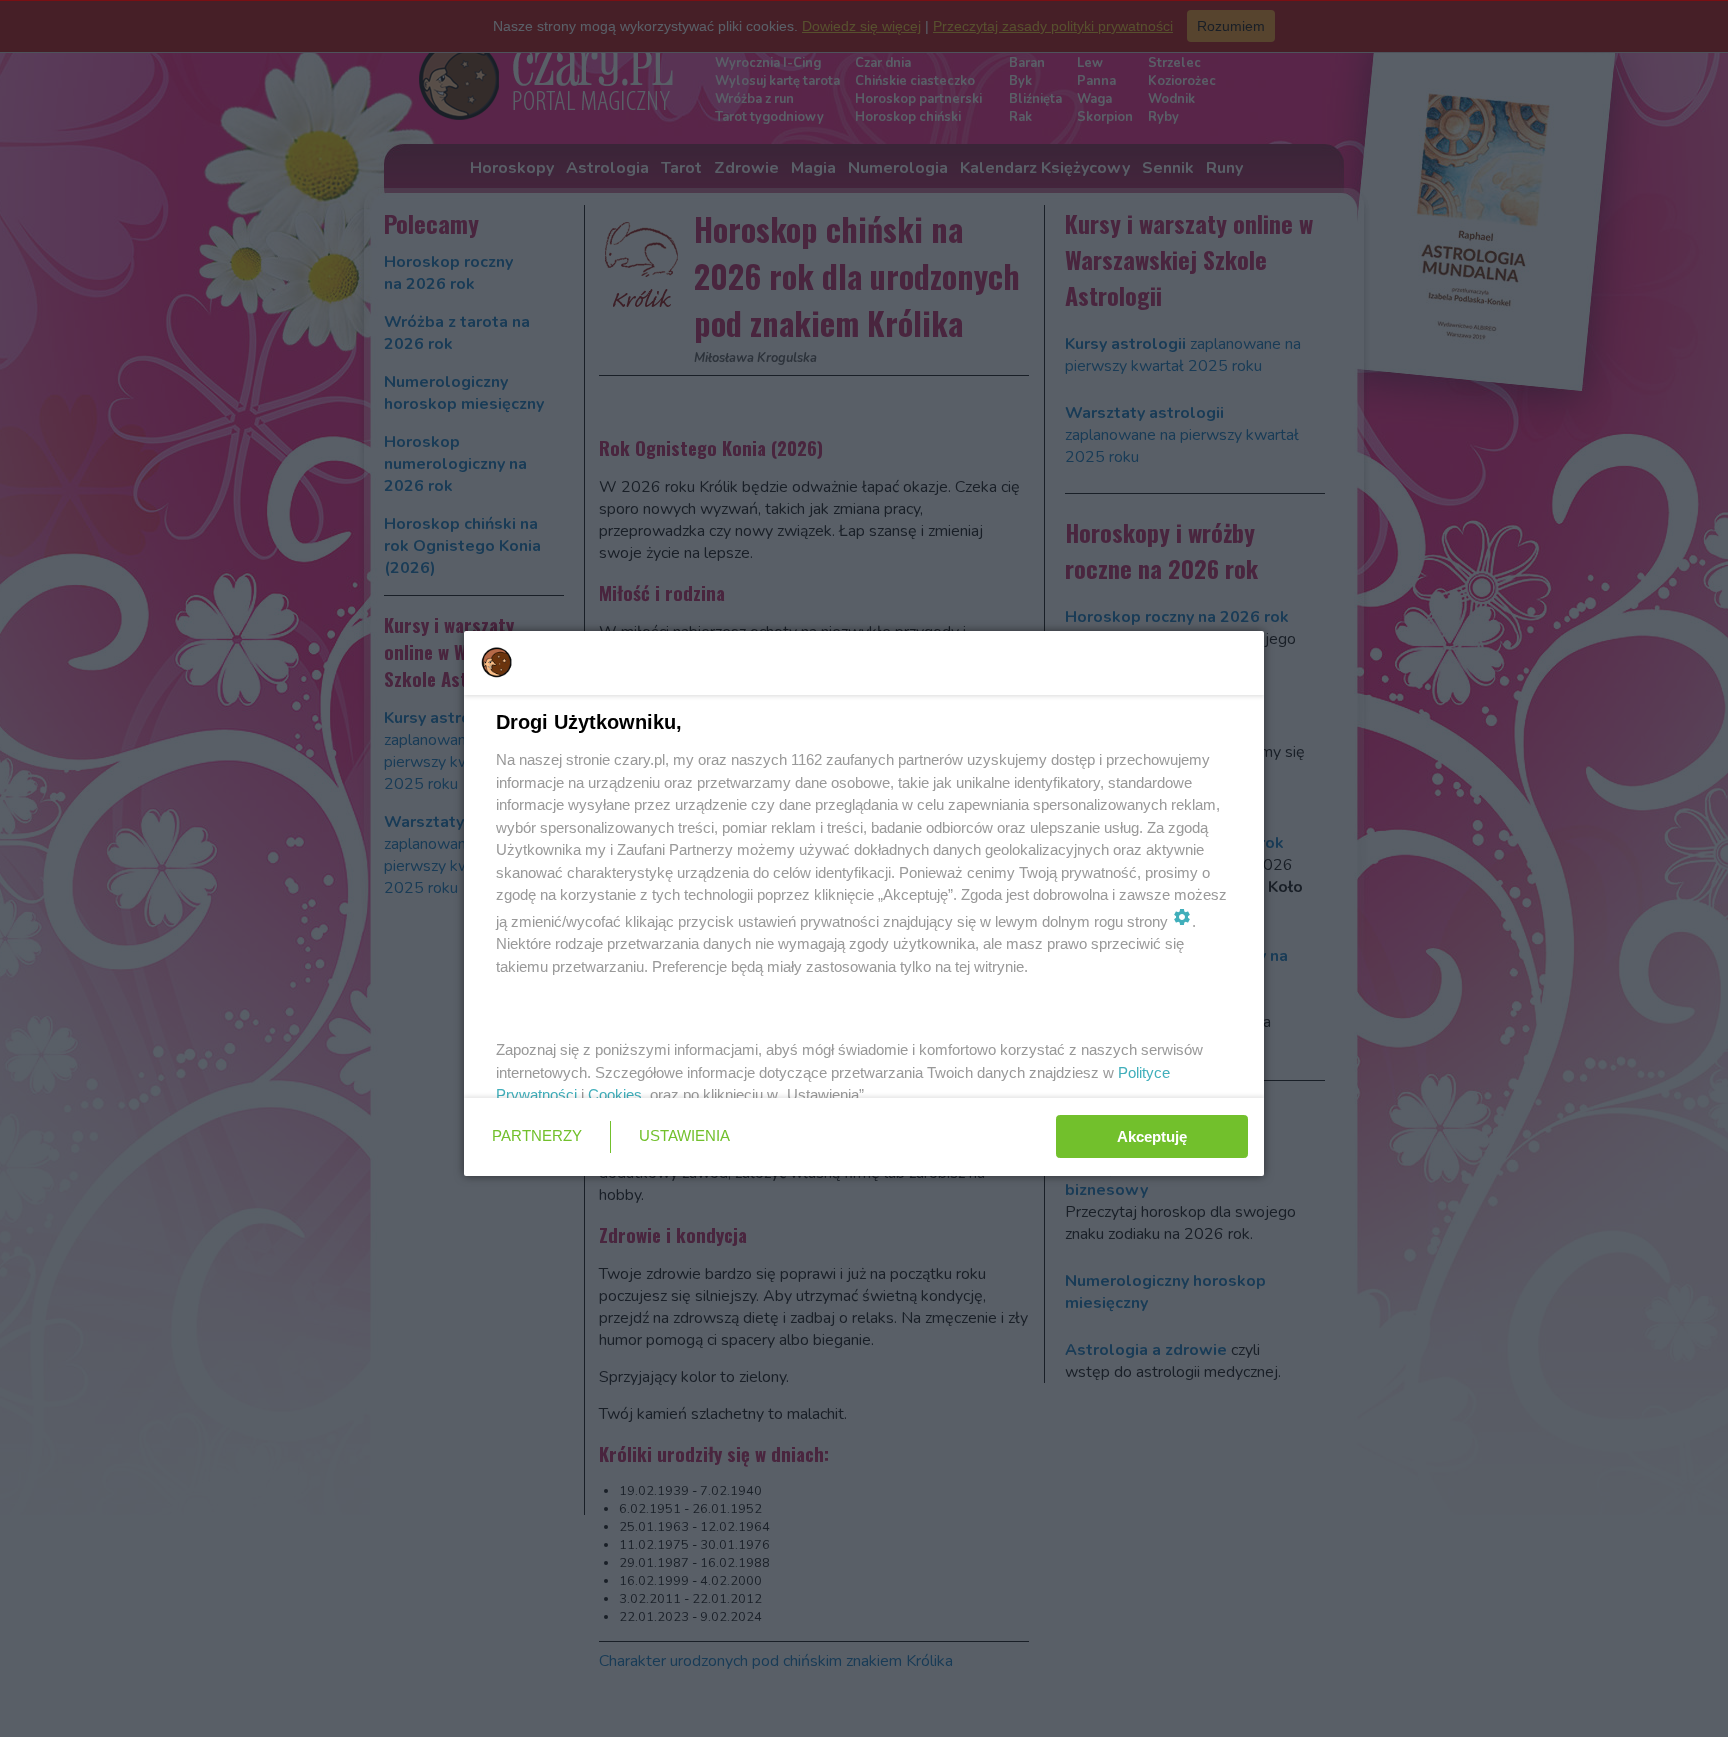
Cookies (615, 1094)
